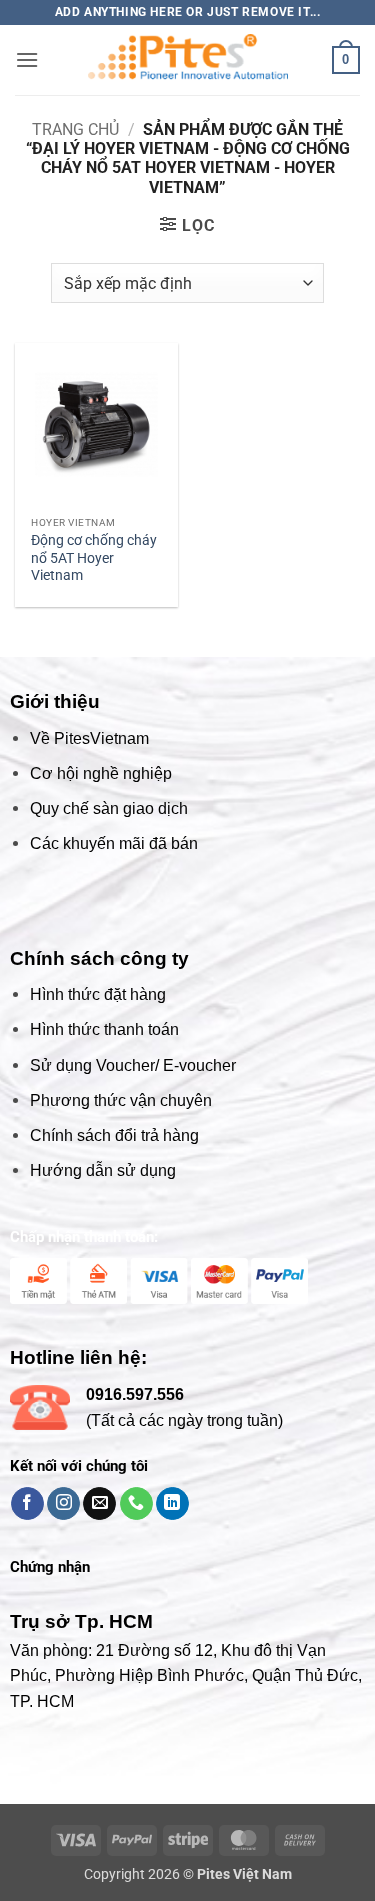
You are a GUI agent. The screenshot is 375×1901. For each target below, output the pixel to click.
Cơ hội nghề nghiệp (101, 773)
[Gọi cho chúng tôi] (136, 1504)
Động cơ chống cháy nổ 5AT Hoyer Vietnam (94, 557)
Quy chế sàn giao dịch (109, 808)
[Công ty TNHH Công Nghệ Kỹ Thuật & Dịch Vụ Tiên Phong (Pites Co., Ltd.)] (188, 60)
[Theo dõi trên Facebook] (27, 1504)
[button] (27, 59)
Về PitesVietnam (89, 738)
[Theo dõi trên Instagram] (63, 1504)
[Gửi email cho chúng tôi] (99, 1504)
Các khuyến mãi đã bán (114, 843)
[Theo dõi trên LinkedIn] (172, 1504)
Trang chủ (75, 129)
